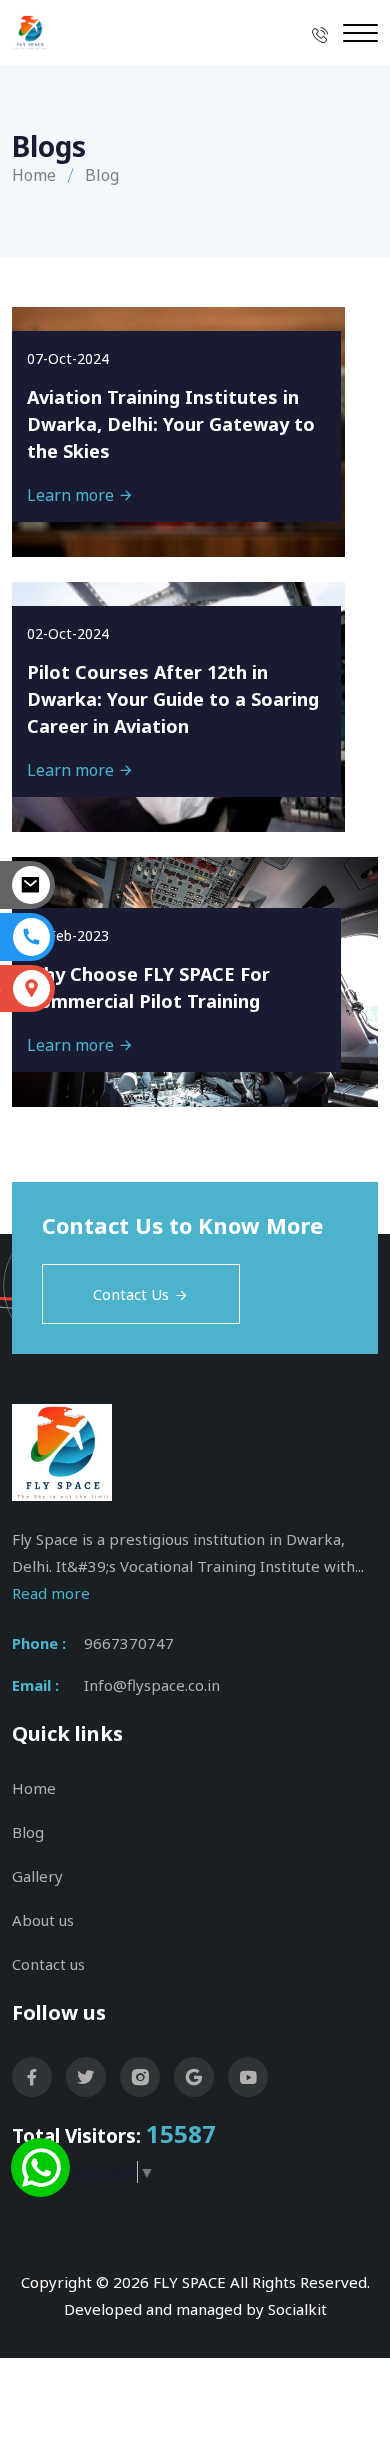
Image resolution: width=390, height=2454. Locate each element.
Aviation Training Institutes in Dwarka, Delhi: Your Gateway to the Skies (171, 424)
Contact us (48, 1964)
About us (43, 1920)
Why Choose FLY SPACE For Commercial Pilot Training (148, 987)
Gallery (37, 1876)
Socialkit (297, 2309)
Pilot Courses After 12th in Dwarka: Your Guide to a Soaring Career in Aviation (173, 699)
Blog (28, 1832)
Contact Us (131, 1294)
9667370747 (129, 1643)
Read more (51, 1593)
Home (34, 175)
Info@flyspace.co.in (152, 1685)
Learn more (72, 495)
